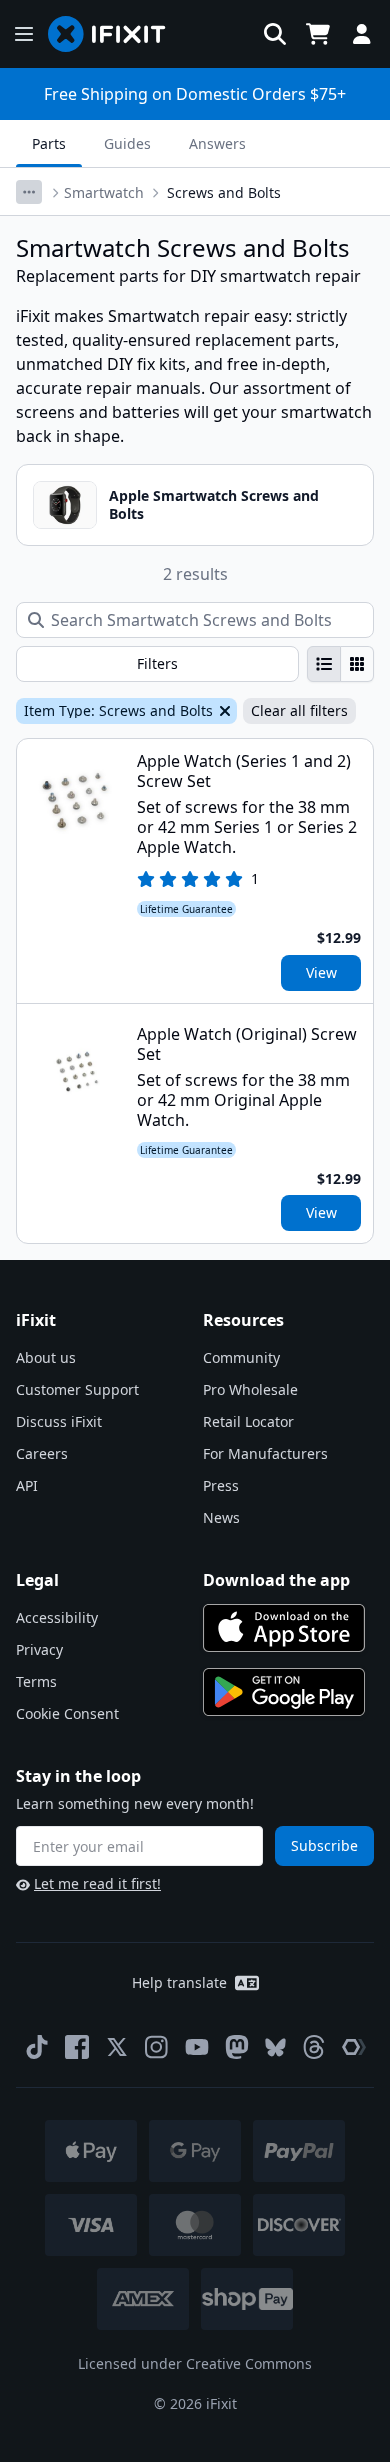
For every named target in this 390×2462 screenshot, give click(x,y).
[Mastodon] (237, 2047)
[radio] (324, 664)
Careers (42, 1453)
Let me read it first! (97, 1883)
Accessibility (57, 1617)
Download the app (276, 1580)
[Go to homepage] (115, 34)
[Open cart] (318, 34)
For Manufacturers (265, 1453)
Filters (157, 663)
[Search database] (275, 34)
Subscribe (324, 1845)
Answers (217, 143)
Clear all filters (299, 710)
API (27, 1485)
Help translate (179, 1982)
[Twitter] (117, 2047)
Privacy (39, 1649)
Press (221, 1485)
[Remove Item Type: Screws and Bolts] (223, 711)
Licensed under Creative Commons (195, 2363)
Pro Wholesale (250, 1389)
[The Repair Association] (354, 2047)
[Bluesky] (275, 2047)
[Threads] (314, 2047)
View (321, 972)
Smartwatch (104, 192)
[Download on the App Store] (284, 1628)
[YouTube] (197, 2047)
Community (241, 1357)
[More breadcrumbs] (29, 192)
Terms (36, 1681)
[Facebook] (77, 2047)
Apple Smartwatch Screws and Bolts (214, 504)
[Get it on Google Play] (284, 1692)
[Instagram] (157, 2047)
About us (46, 1357)
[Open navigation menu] (24, 34)
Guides (127, 143)
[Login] (362, 34)
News (221, 1517)
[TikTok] (37, 2047)
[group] (340, 664)
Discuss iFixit (59, 1421)
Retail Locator (248, 1421)
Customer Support (77, 1389)
